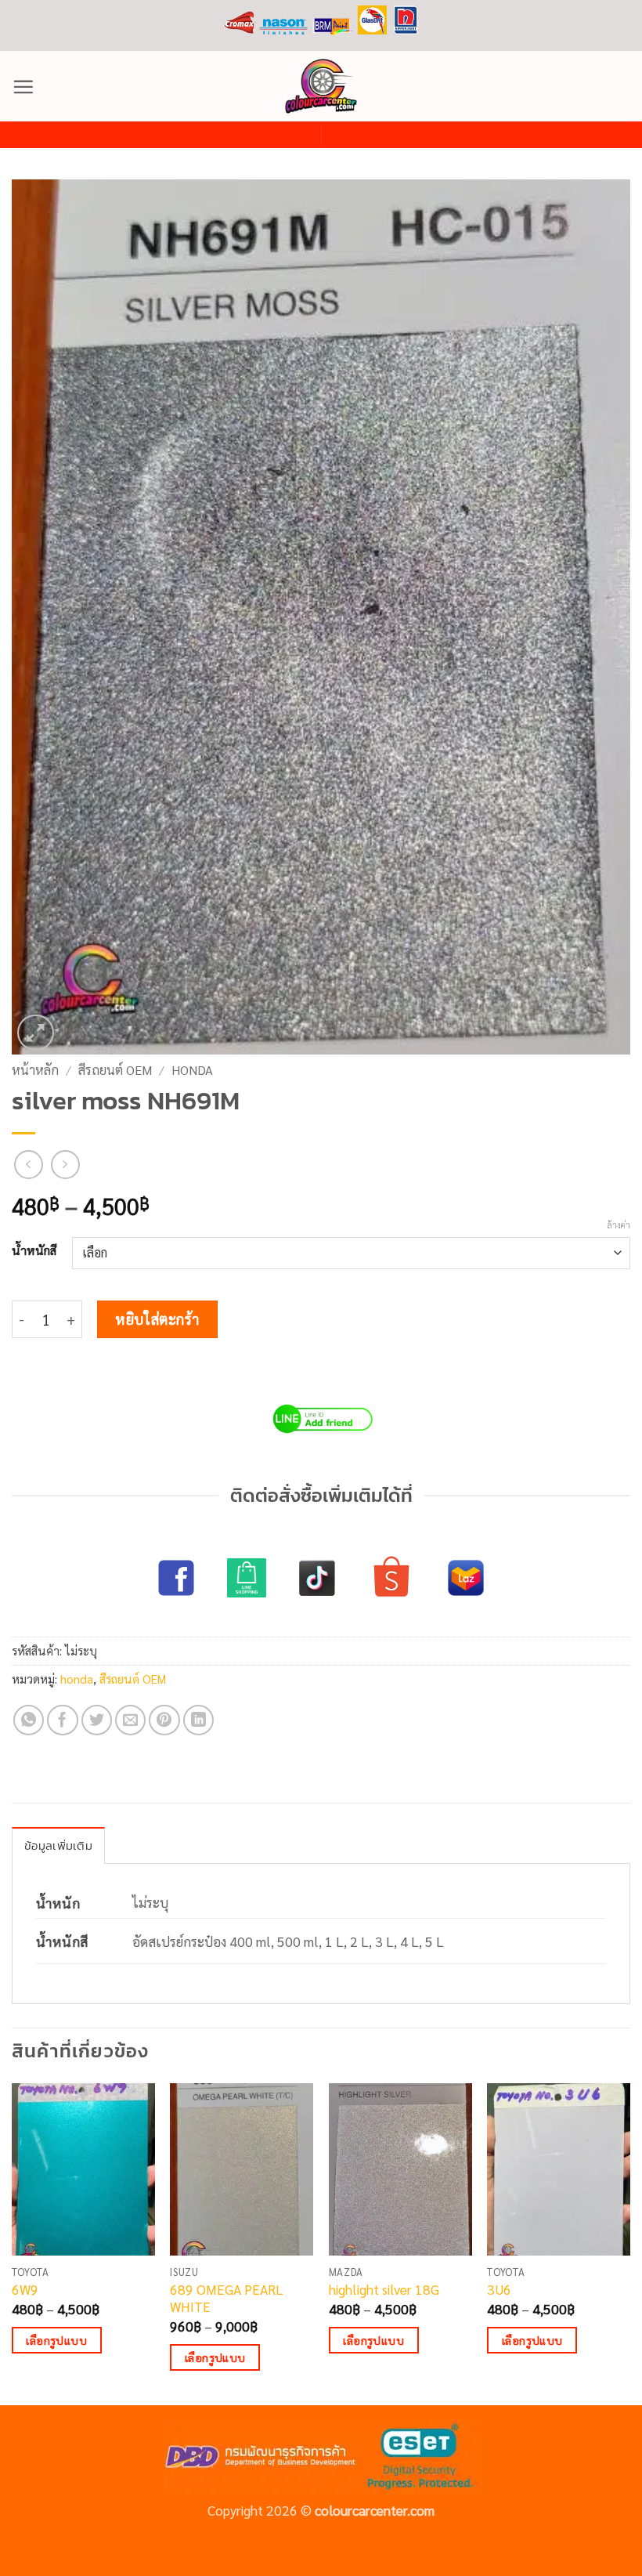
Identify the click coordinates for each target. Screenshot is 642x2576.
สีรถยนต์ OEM (115, 1070)
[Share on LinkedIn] (199, 1720)
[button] (23, 87)
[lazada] (466, 1578)
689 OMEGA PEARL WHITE (227, 2298)
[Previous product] (65, 1165)
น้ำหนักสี (34, 1250)
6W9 (25, 2289)
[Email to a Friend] (131, 1720)
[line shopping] (247, 1578)
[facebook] (176, 1578)
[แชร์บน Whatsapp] (29, 1720)
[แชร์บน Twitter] (97, 1720)
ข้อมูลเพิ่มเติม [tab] (58, 1845)
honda (192, 1070)
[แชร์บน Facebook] (63, 1720)
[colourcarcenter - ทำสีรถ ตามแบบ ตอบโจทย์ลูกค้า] (321, 86)
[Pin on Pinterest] (164, 1720)
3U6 (499, 2289)
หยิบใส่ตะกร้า (157, 1319)
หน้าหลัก (35, 1070)
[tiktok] (317, 1578)
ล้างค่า (619, 1225)
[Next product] (29, 1165)
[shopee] (391, 1578)
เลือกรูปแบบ (56, 2340)
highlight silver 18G (384, 2289)
